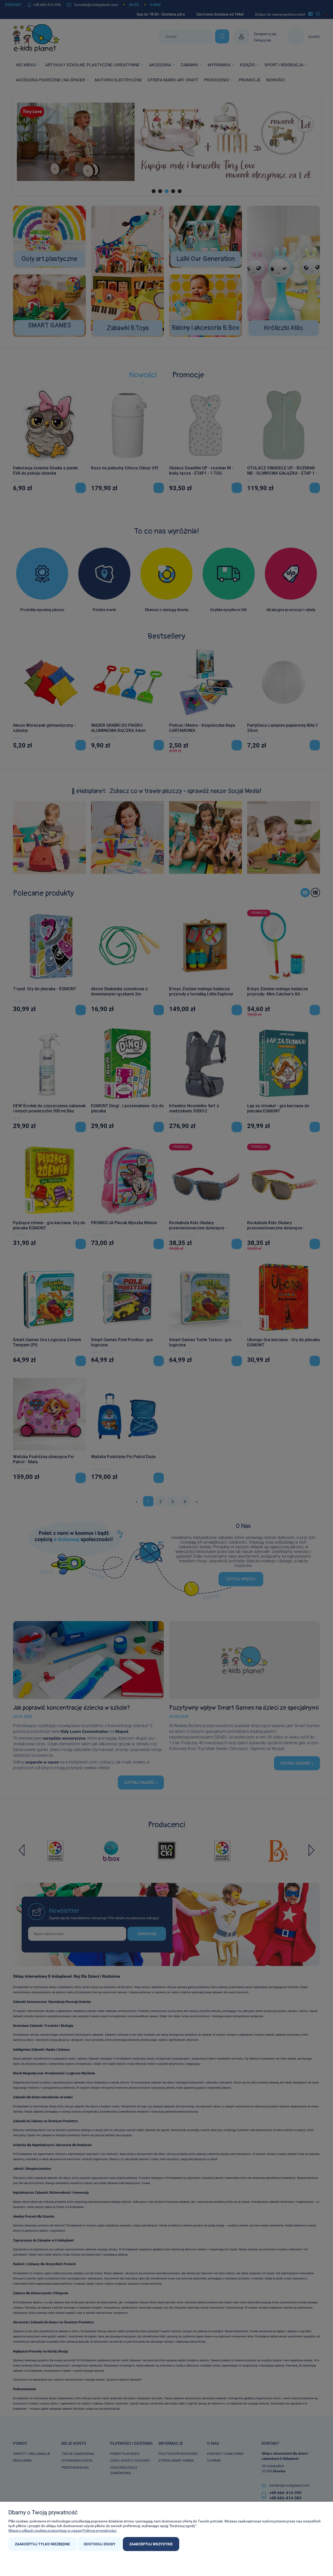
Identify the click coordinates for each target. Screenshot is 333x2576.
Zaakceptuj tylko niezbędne (42, 2544)
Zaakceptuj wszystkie (151, 2544)
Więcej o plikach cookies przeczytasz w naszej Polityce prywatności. (63, 2531)
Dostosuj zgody (100, 2544)
